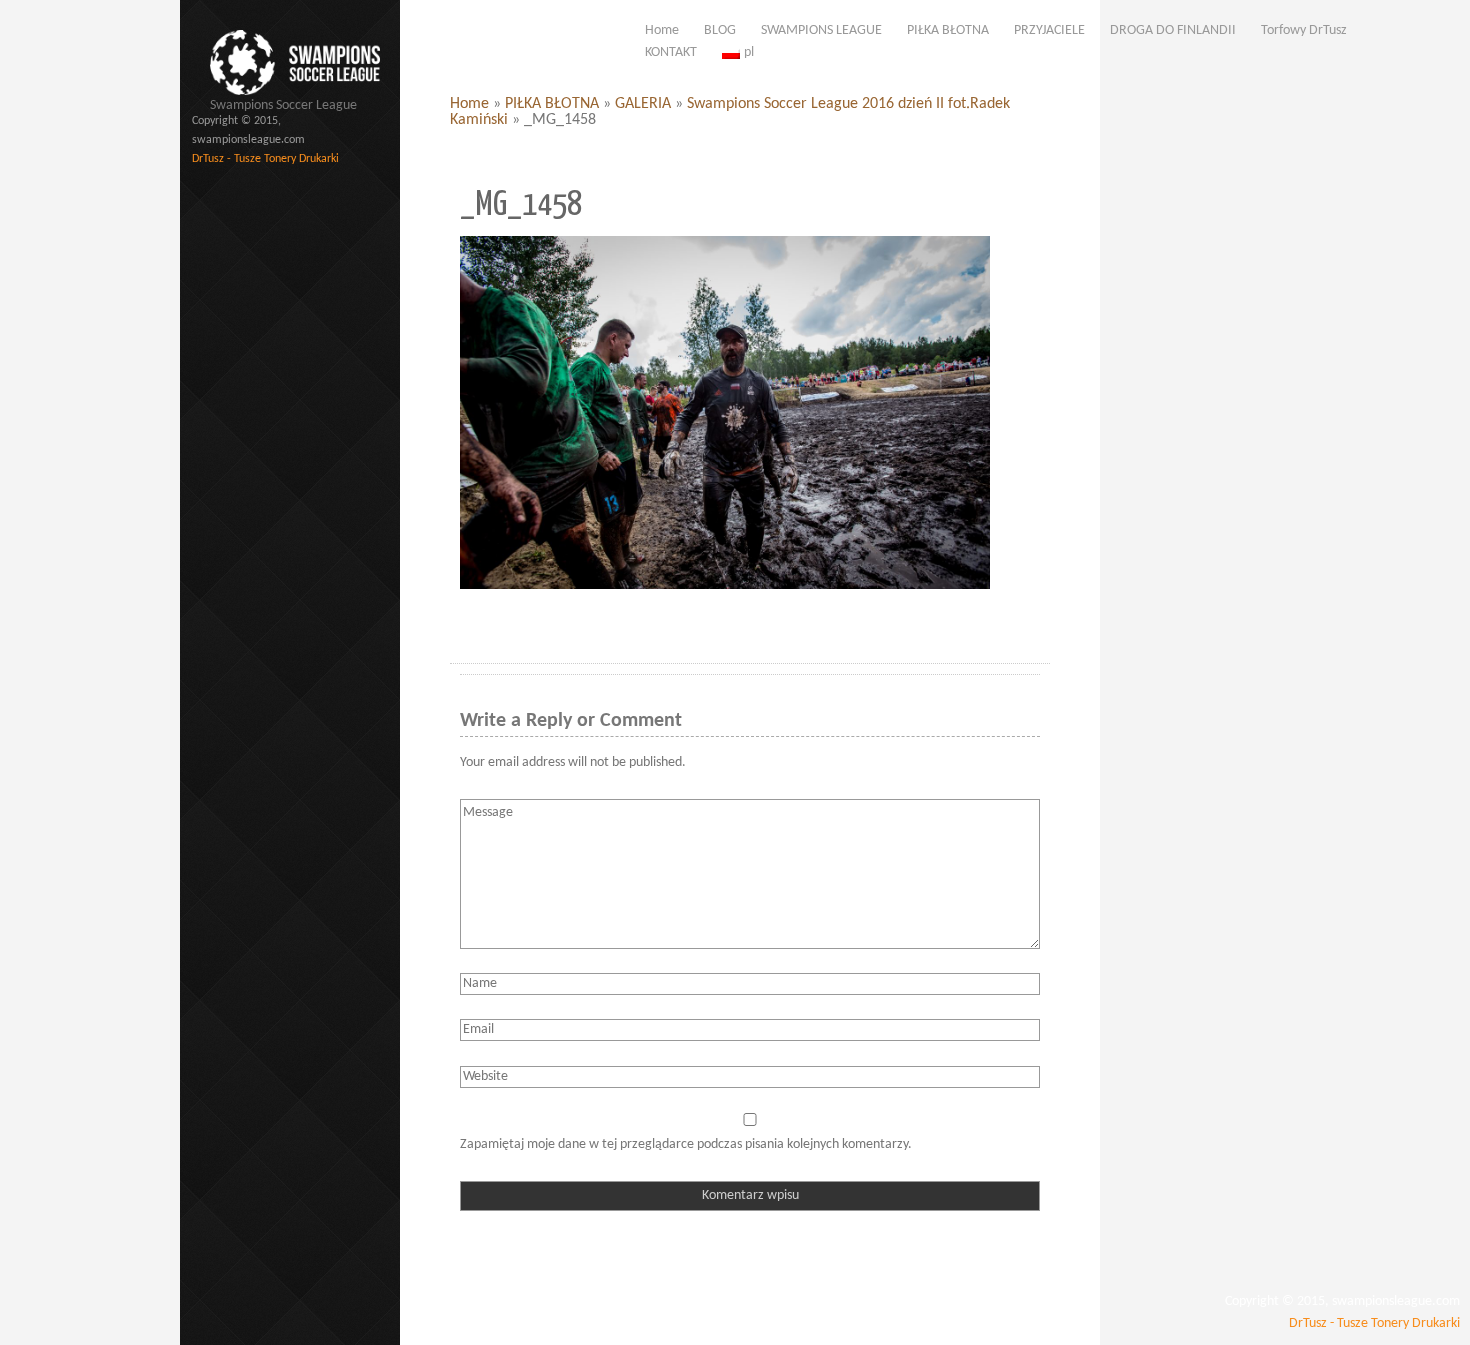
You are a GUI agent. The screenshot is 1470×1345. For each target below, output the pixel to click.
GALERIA (643, 104)
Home (469, 104)
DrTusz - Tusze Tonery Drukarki (265, 159)
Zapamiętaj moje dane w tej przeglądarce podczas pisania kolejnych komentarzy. (686, 1144)
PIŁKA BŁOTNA (552, 104)
